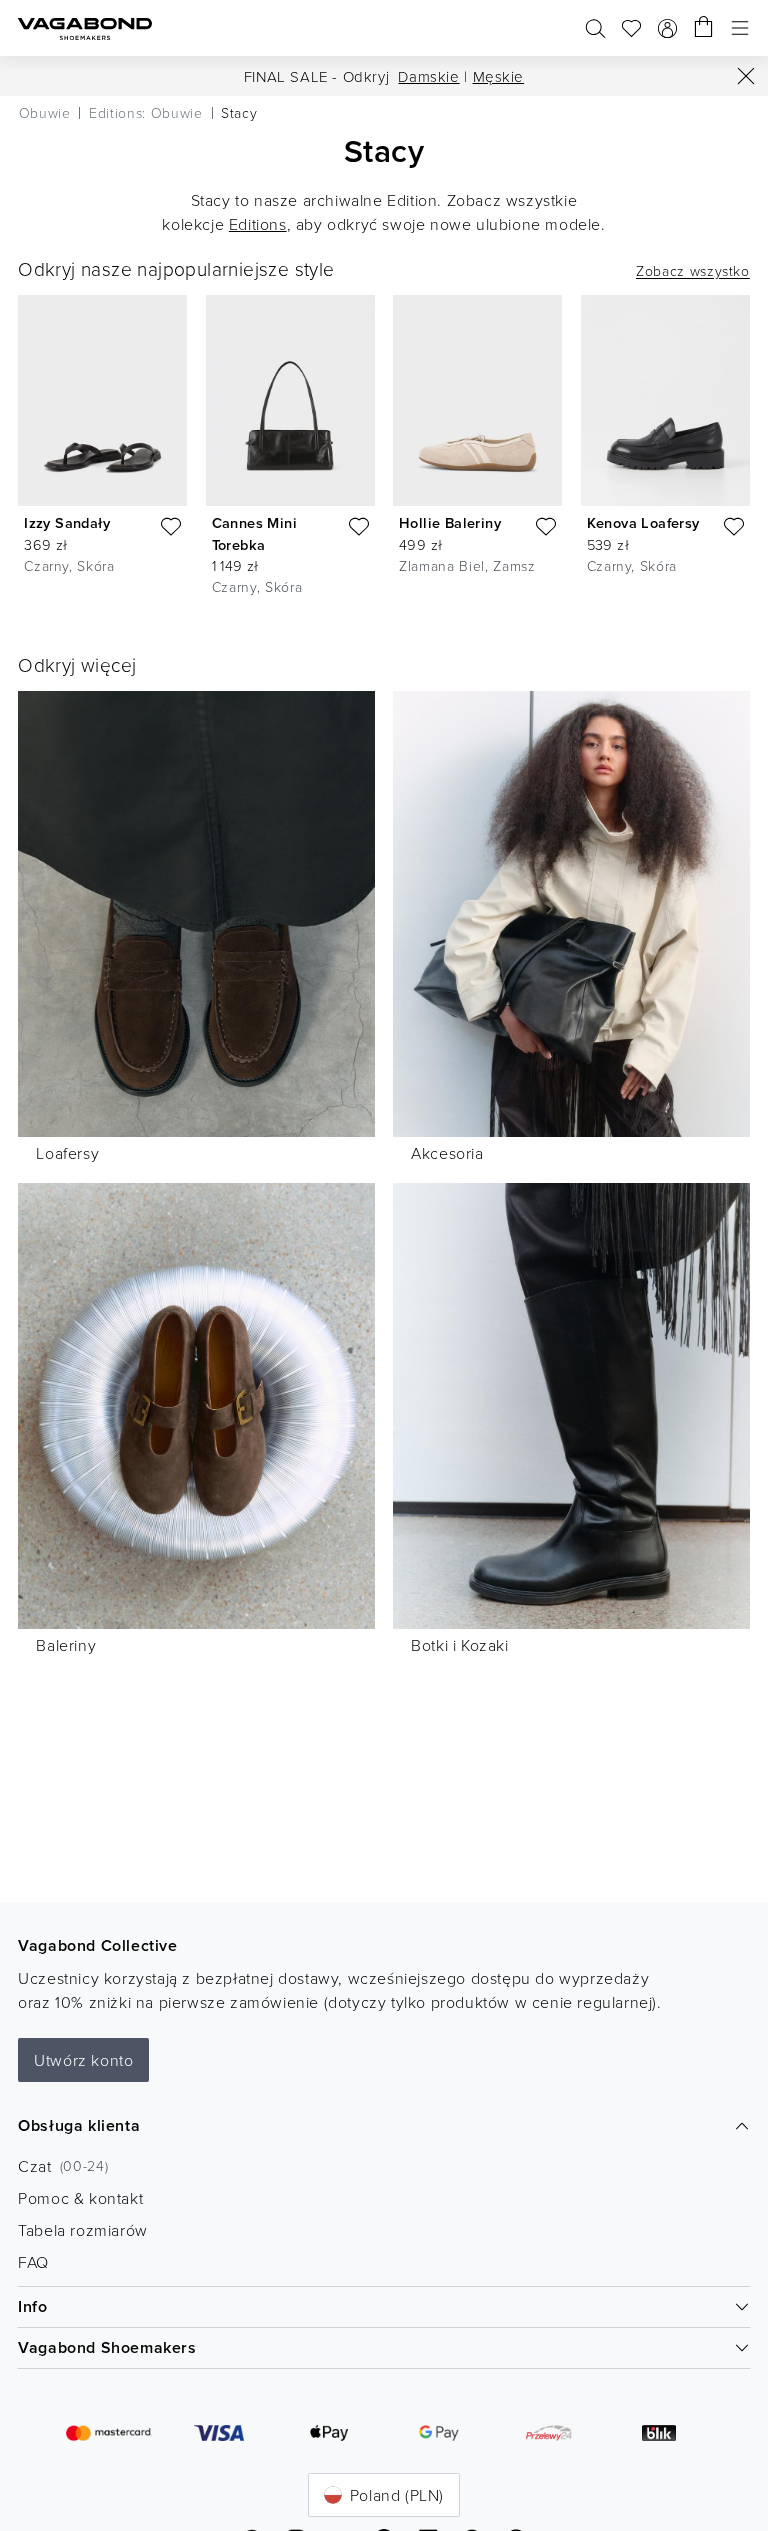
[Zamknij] (746, 76)
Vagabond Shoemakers (107, 2347)
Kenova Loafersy (643, 522)
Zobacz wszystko (693, 271)
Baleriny (66, 1645)
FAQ (33, 2262)
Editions (258, 224)
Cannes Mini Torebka (254, 533)
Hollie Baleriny (450, 522)
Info (32, 2306)
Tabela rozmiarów (83, 2230)
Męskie (499, 76)
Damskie (428, 76)
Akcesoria (447, 1153)
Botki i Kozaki (459, 1645)
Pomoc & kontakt (80, 2198)
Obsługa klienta (79, 2125)
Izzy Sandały (67, 522)
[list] (384, 449)
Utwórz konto (83, 2060)
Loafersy (67, 1153)
